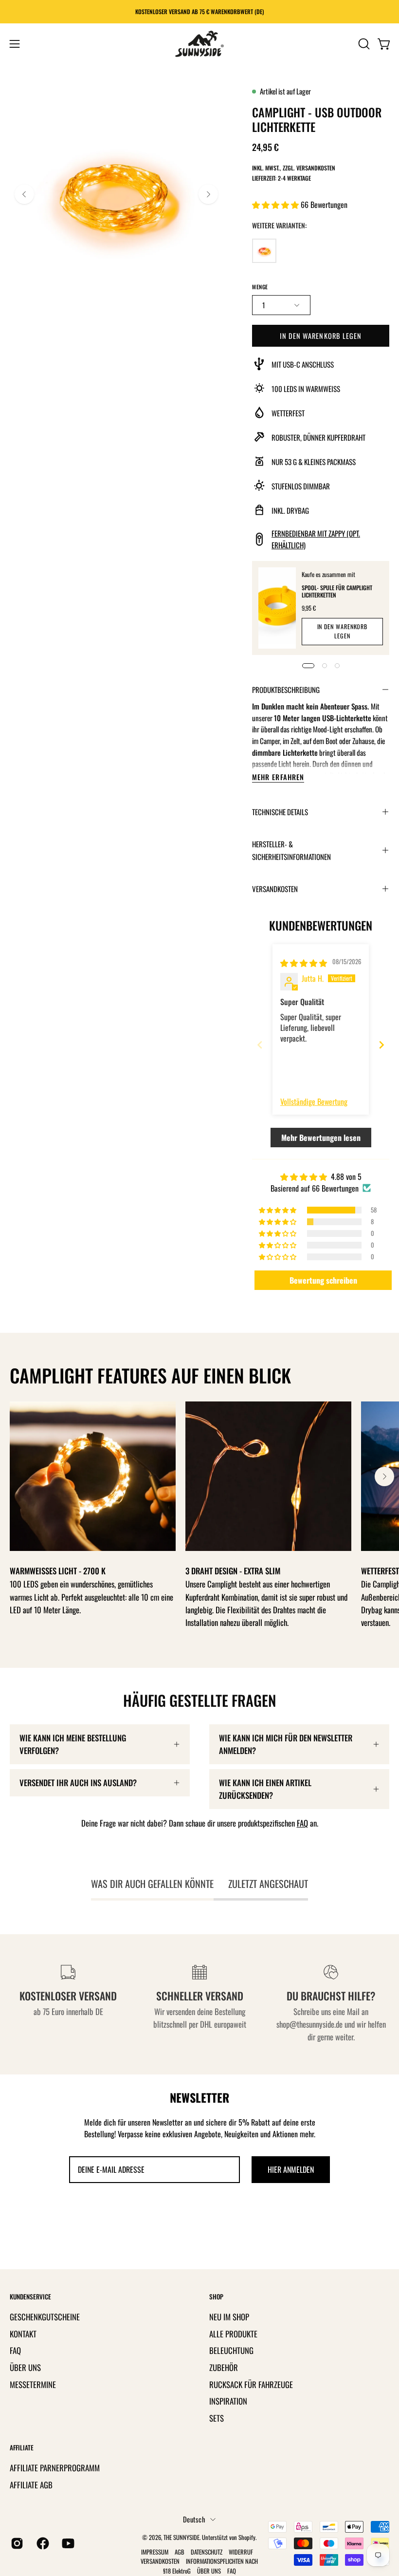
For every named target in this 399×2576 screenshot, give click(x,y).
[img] (304, 963)
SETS (217, 2417)
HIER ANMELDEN (291, 2169)
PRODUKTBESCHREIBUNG (286, 690)
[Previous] (24, 194)
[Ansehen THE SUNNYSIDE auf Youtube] (67, 2543)
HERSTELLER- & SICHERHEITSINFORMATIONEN (291, 850)
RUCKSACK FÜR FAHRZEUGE (251, 2384)
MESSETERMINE (33, 2384)
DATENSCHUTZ (207, 2552)
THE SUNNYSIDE (181, 2537)
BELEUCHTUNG (231, 2350)
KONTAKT (23, 2333)
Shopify (247, 2537)
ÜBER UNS (25, 2367)
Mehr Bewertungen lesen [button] (321, 1138)
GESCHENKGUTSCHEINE (45, 2317)
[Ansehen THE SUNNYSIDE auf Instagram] (16, 2543)
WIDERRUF (241, 2552)
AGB (180, 2552)
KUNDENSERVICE (30, 2297)
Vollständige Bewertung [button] (314, 1101)
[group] (199, 12)
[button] (363, 44)
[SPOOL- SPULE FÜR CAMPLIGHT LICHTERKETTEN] (277, 608)
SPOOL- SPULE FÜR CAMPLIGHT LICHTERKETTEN (337, 591)
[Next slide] (381, 1045)
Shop (216, 2297)
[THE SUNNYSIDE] (199, 44)
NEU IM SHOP (229, 2317)
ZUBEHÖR (224, 2367)
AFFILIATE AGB (31, 2485)
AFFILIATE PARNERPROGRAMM (55, 2468)
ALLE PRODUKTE (233, 2333)
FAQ (302, 1823)
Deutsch (194, 2519)
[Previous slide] (260, 1045)
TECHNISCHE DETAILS (280, 812)
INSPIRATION (228, 2401)
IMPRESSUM (155, 2552)
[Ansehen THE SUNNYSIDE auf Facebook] (42, 2543)
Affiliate (22, 2448)
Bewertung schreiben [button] (323, 1280)
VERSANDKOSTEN (275, 889)
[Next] (208, 194)
